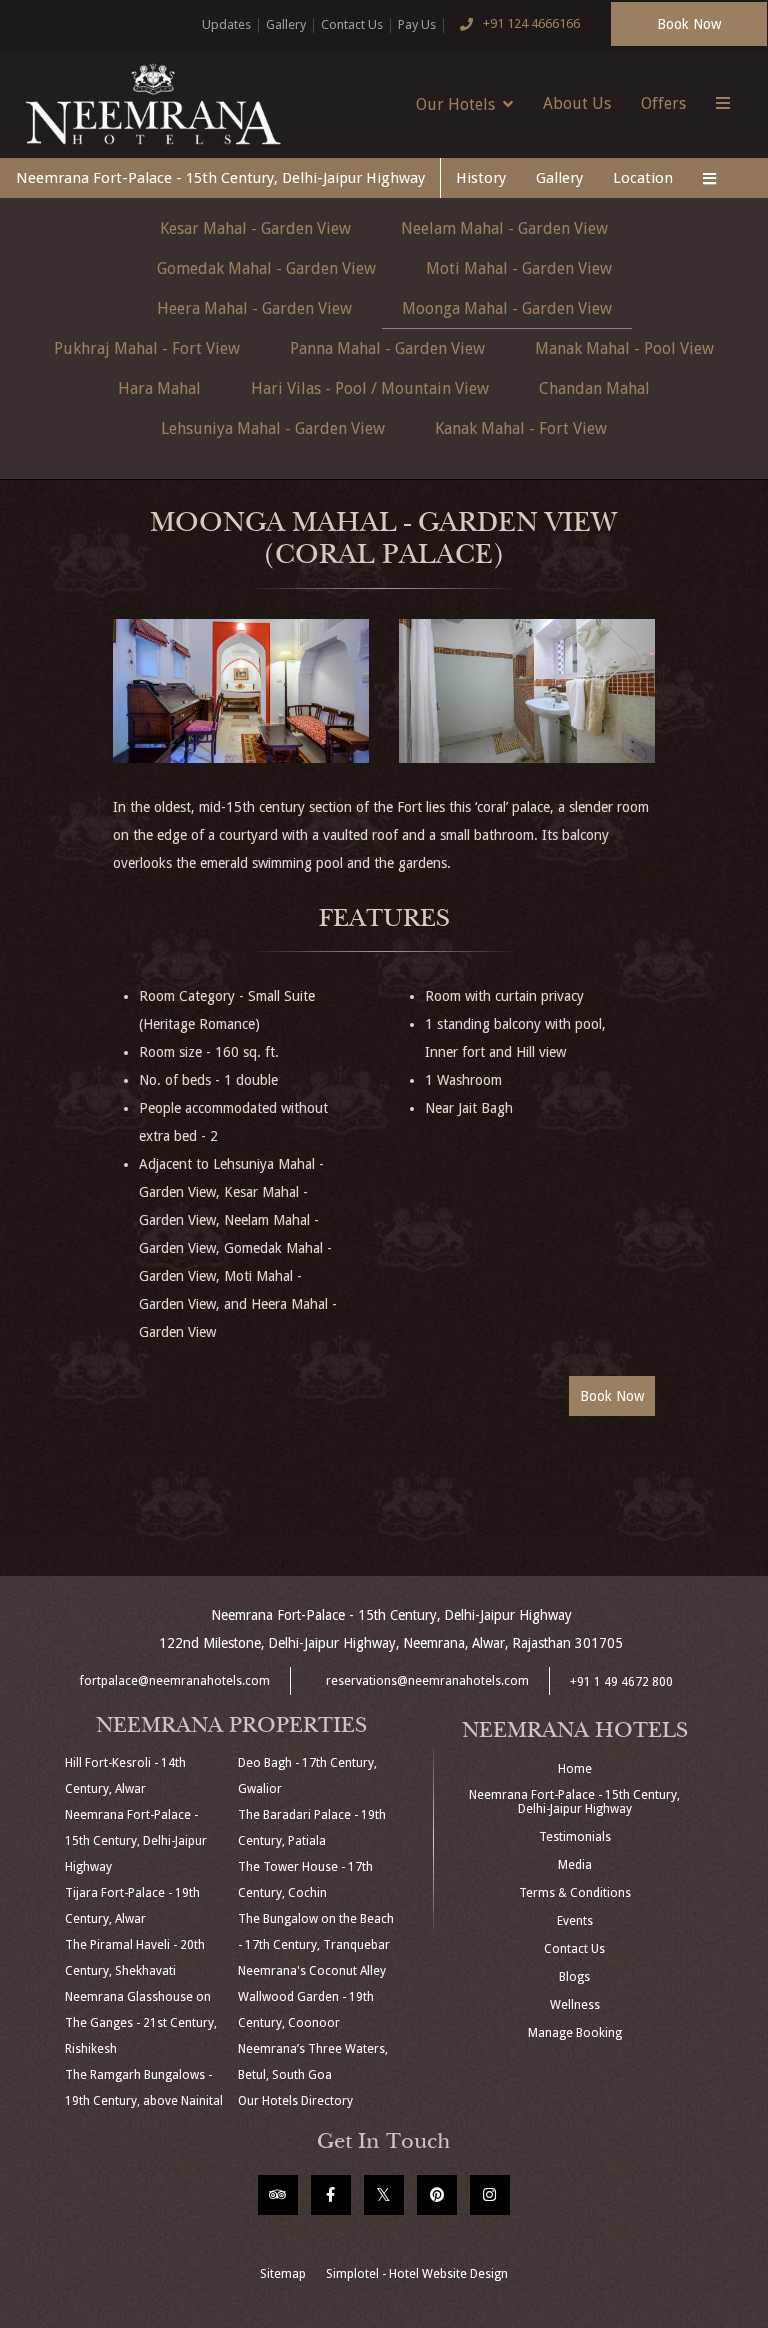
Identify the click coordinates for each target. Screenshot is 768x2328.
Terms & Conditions (575, 1893)
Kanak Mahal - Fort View (521, 428)
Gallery (286, 24)
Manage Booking (575, 2033)
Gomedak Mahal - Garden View (266, 268)
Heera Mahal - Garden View (254, 308)
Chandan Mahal (594, 388)
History (481, 178)
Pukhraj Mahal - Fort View (147, 348)
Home (575, 1769)
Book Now (689, 24)
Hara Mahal (159, 388)
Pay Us (417, 24)
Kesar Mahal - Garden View (255, 228)
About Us (577, 103)
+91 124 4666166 (531, 23)
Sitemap (283, 2274)
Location (643, 178)
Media (575, 1865)
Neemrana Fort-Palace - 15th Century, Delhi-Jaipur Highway (220, 178)
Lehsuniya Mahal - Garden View (273, 428)
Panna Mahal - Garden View (387, 348)
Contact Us (352, 24)
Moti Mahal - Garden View (519, 268)
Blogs (574, 1977)
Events (575, 1921)
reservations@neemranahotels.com (427, 1681)
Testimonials (575, 1837)
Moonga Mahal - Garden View (507, 308)
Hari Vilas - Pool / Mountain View (370, 388)
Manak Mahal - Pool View (624, 348)
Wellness (575, 2005)
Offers (663, 103)
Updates (226, 24)
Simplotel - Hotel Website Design (417, 2274)
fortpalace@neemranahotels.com (175, 1681)
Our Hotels (455, 104)
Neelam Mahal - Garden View (504, 228)
